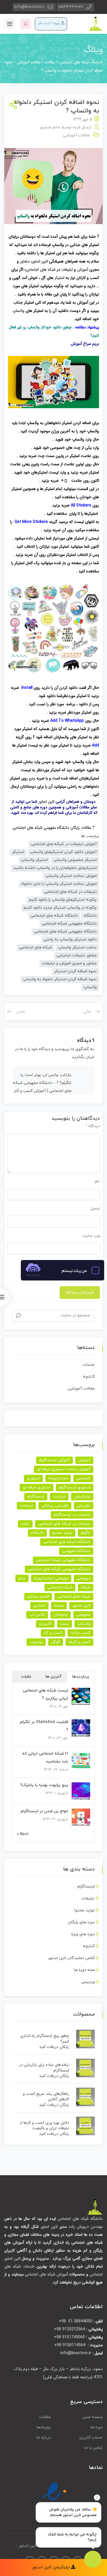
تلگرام (86, 1533)
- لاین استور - (28, 2546)
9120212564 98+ (69, 2329)
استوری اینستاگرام (75, 1487)
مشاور (25, 261)
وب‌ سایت (91, 1236)
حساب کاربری (91, 2438)
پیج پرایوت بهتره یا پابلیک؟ (44, 1785)
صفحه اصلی (92, 2417)
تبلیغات (67, 270)
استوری (33, 1478)
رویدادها (44, 2427)
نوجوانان (61, 1615)
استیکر (59, 278)
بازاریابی (84, 1506)
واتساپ (19, 311)
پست (64, 1624)
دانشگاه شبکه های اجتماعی (54, 916)
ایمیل (95, 1208)
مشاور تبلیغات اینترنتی (77, 955)
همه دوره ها (84, 1970)
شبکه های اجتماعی (41, 270)
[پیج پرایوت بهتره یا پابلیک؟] (81, 1791)
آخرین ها (53, 1677)
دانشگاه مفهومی (76, 1551)
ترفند (25, 1524)
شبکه (86, 1587)
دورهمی (84, 1578)
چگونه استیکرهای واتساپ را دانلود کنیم (63, 900)
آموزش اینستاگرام (54, 1460)
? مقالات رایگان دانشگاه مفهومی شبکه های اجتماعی (53, 828)
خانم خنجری (50, 127)
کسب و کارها (79, 1642)
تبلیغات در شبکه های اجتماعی (70, 892)
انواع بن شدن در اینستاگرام (44, 1811)
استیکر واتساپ (34, 860)
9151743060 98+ (69, 2337)
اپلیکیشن (82, 1496)
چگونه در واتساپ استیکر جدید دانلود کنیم (60, 908)
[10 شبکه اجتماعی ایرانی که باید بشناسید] (81, 1760)
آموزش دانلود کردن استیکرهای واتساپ (63, 852)
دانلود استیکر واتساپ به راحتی (70, 939)
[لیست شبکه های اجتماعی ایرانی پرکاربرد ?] (81, 1697)
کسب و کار (53, 1633)
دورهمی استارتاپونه (51, 1578)
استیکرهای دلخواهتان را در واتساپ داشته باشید (55, 868)
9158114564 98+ (70, 2345)
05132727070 (71, 7)
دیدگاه (93, 1126)
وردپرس (88, 1982)
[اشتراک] (12, 105)
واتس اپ (37, 1615)
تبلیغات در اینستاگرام (72, 1515)
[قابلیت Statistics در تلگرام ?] (81, 1728)
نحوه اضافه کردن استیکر (75, 971)
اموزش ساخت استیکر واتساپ (71, 876)
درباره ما (44, 2438)
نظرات (26, 1677)
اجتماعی (83, 1478)
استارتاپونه (58, 1478)
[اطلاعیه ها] (26, 24)
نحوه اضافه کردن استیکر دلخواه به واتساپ (60, 979)
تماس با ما (94, 2448)
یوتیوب (36, 1642)
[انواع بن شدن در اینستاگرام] (81, 1817)
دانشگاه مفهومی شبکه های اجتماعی (65, 932)
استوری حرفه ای (37, 1487)
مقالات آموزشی (76, 135)
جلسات (89, 1365)
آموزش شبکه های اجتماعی (46, 2274)
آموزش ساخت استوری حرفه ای (64, 1469)
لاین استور (41, 261)
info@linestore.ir (29, 7)
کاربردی (45, 1624)
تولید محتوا (62, 1533)
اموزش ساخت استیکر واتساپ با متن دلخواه (59, 884)
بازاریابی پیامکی (55, 1506)
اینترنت (59, 1496)
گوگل (56, 1642)
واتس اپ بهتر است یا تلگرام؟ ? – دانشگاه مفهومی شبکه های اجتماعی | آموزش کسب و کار (42, 1083)
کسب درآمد (80, 1633)
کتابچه (89, 1377)
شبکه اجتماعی (60, 1587)
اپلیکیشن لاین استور (52, 2567)
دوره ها (97, 2427)
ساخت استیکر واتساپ (77, 947)
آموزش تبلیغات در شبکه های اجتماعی (64, 844)
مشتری (39, 1606)
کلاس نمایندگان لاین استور (71, 1958)
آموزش (83, 270)
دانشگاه (90, 916)
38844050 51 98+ (75, 2321)
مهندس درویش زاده (86, 2227)
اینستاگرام (36, 1496)
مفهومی (83, 1615)
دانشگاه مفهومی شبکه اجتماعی (69, 924)
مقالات (45, 2417)
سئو (22, 1578)
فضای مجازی (38, 1596)
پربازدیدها (81, 1677)
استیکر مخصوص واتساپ (75, 860)
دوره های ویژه (83, 1934)
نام (97, 1181)
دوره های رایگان (81, 1922)
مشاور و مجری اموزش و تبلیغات (69, 963)
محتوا (59, 1606)
